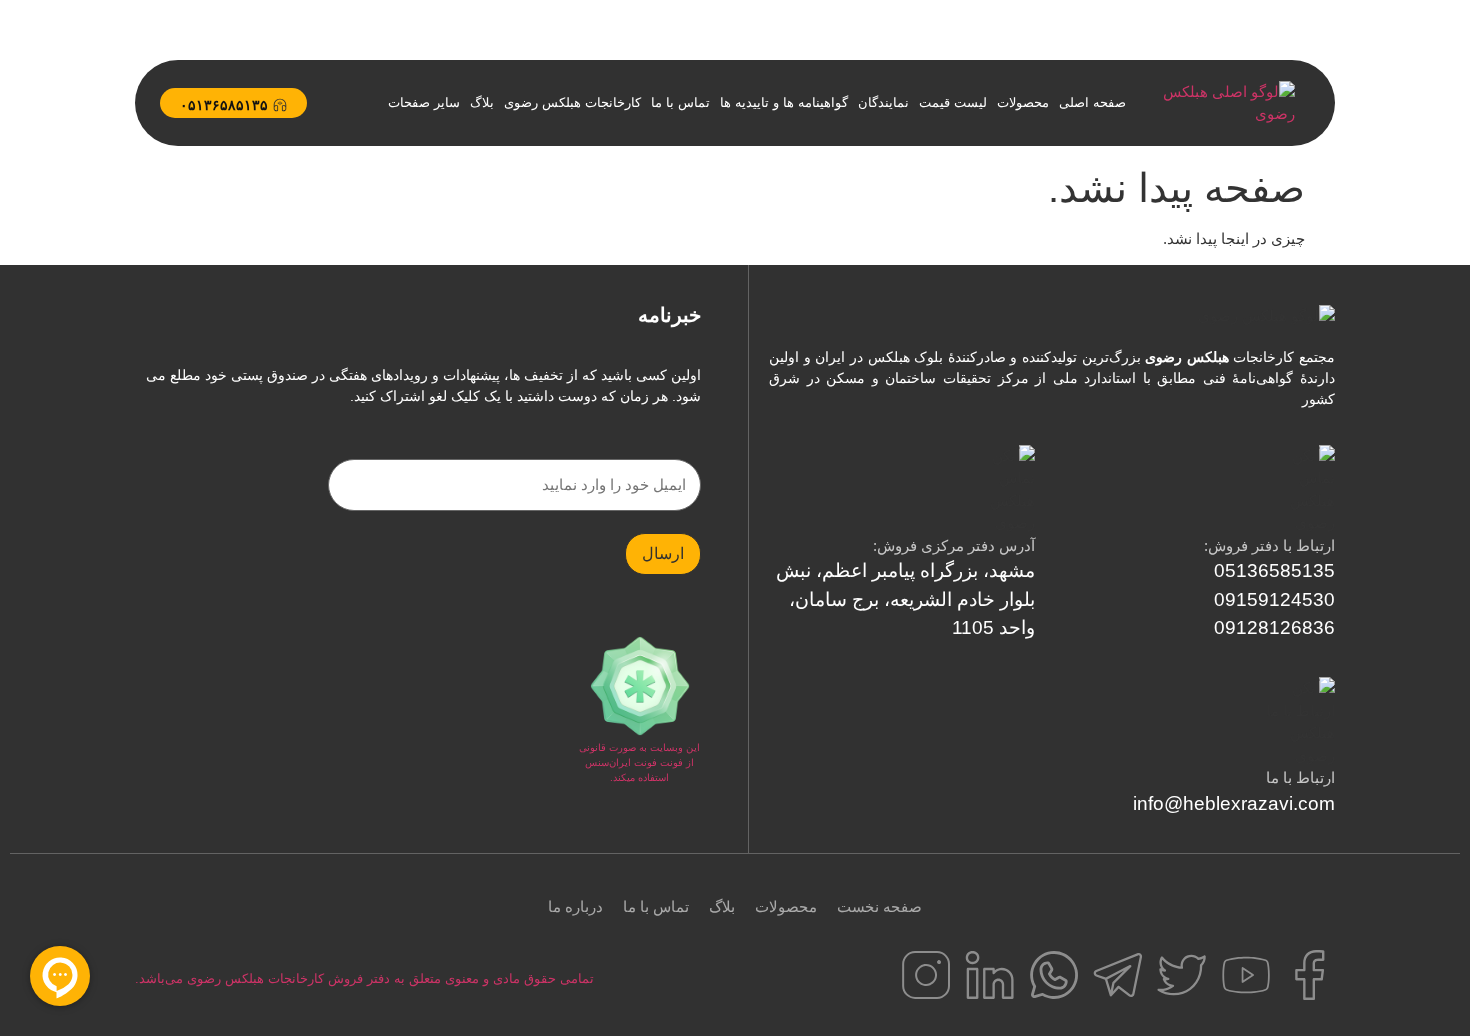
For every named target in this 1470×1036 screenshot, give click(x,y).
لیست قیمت (953, 102)
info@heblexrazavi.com (1234, 803)
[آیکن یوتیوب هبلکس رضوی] (1246, 975)
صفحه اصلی (1092, 102)
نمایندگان (883, 102)
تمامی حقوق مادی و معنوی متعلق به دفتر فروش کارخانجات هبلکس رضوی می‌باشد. (364, 978)
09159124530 (1274, 599)
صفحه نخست (879, 906)
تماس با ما (680, 102)
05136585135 (1274, 570)
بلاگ (482, 102)
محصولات (1023, 102)
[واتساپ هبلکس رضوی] (1054, 975)
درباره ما (575, 906)
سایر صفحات (424, 102)
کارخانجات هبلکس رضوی (572, 102)
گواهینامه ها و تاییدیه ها (784, 102)
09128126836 (1274, 627)
